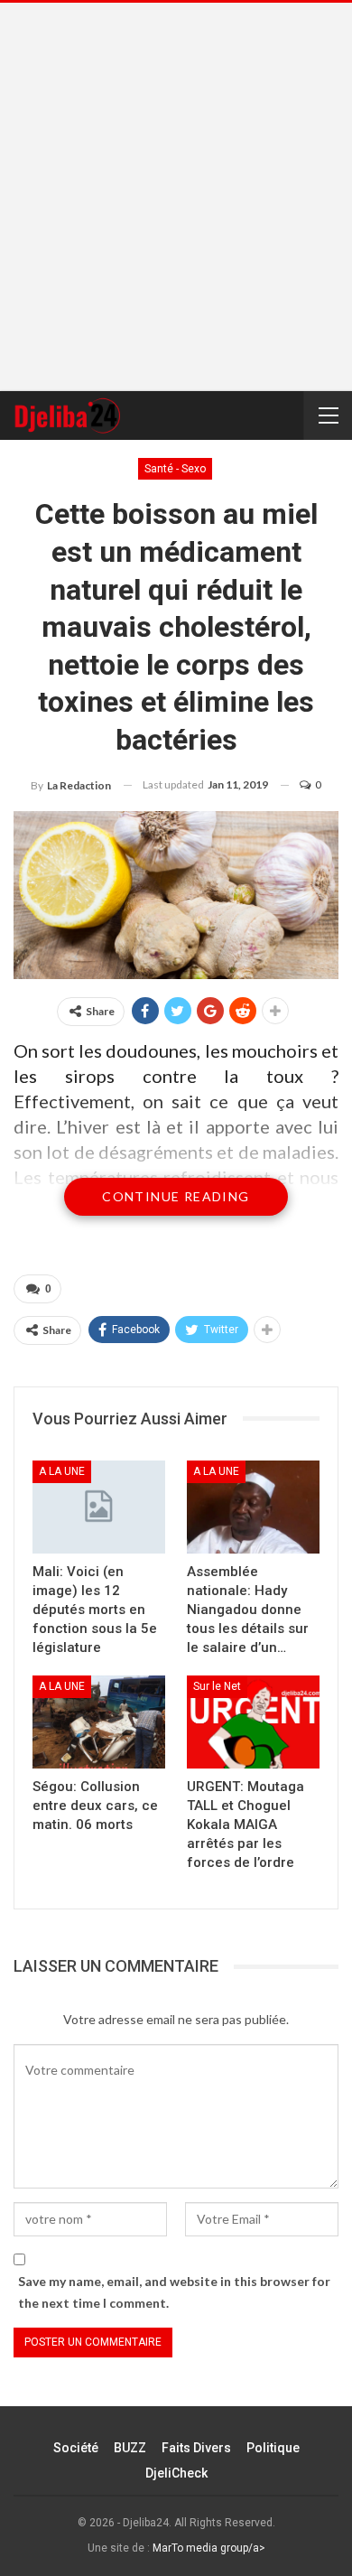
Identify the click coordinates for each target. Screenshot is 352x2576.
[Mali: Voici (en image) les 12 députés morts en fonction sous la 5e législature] (99, 1507)
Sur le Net (217, 1686)
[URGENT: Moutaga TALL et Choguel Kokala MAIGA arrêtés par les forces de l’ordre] (253, 1722)
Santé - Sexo (175, 469)
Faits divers (196, 2448)
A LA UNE (62, 1471)
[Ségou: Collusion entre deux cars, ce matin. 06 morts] (99, 1722)
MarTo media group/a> (209, 2548)
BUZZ (130, 2448)
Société (76, 2448)
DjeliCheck (176, 2473)
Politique (273, 2448)
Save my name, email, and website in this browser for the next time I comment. (174, 2292)
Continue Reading (176, 1196)
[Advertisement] (176, 197)
